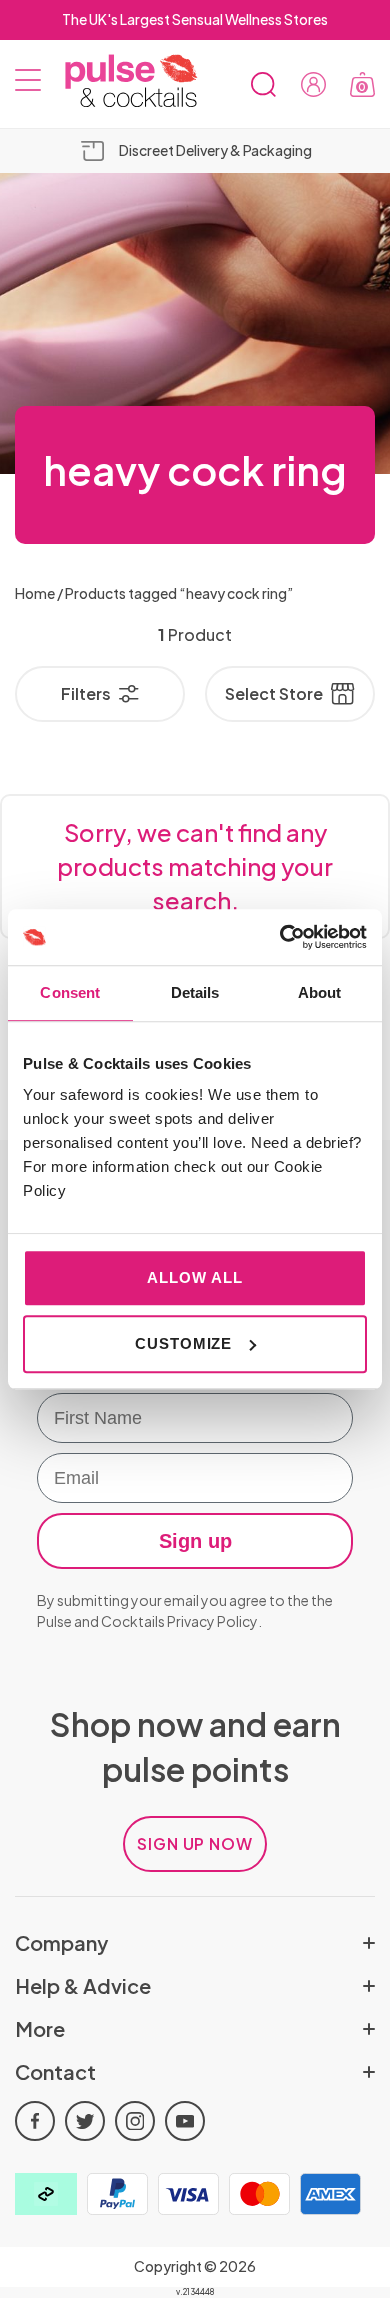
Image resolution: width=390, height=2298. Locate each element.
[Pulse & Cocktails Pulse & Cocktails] (123, 81)
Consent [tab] (70, 992)
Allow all (194, 1277)
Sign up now (195, 1843)
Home (35, 593)
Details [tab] (195, 992)
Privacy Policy (212, 1621)
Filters (86, 693)
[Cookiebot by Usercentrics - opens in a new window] (280, 937)
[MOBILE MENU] (28, 84)
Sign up (195, 1541)
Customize (183, 1343)
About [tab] (320, 992)
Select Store (274, 693)
